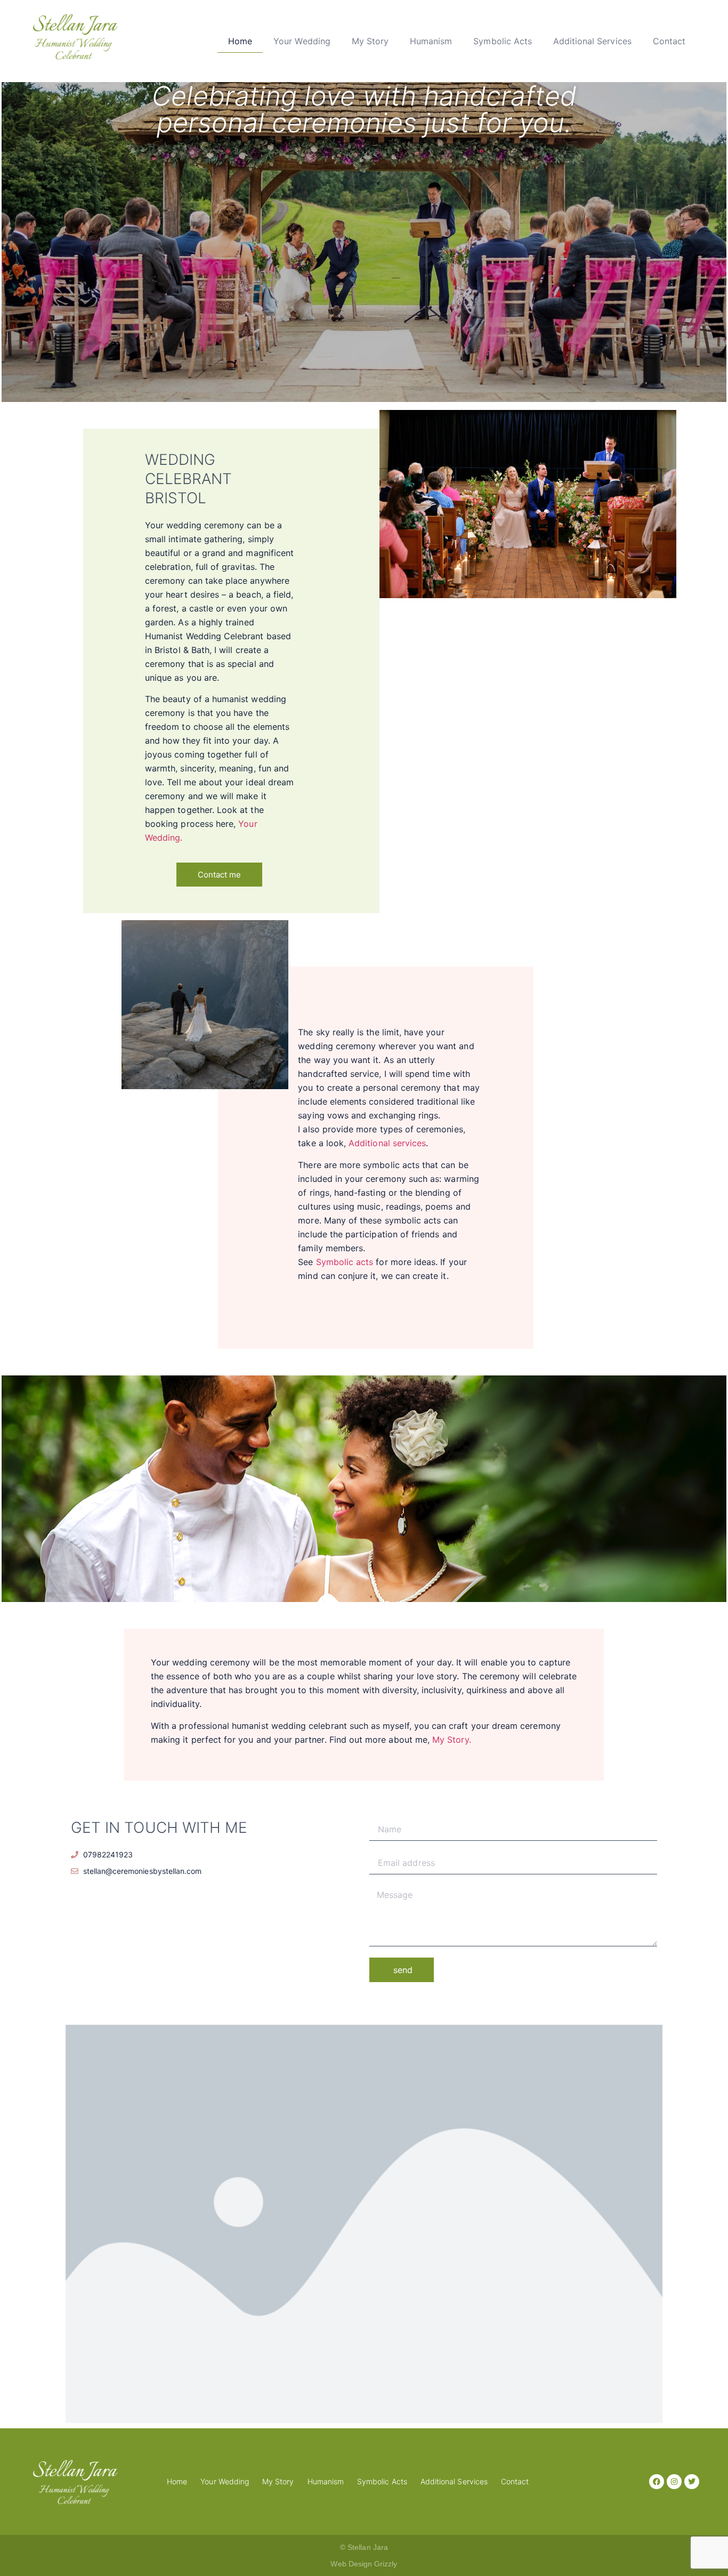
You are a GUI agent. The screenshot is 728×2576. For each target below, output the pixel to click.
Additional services (387, 1143)
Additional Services (592, 41)
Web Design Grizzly (364, 2564)
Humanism (431, 41)
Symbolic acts (345, 1262)
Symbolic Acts (503, 41)
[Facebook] (657, 2482)
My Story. (452, 1740)
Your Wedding (302, 41)
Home (240, 41)
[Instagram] (674, 2482)
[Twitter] (692, 2482)
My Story (370, 41)
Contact (669, 41)
